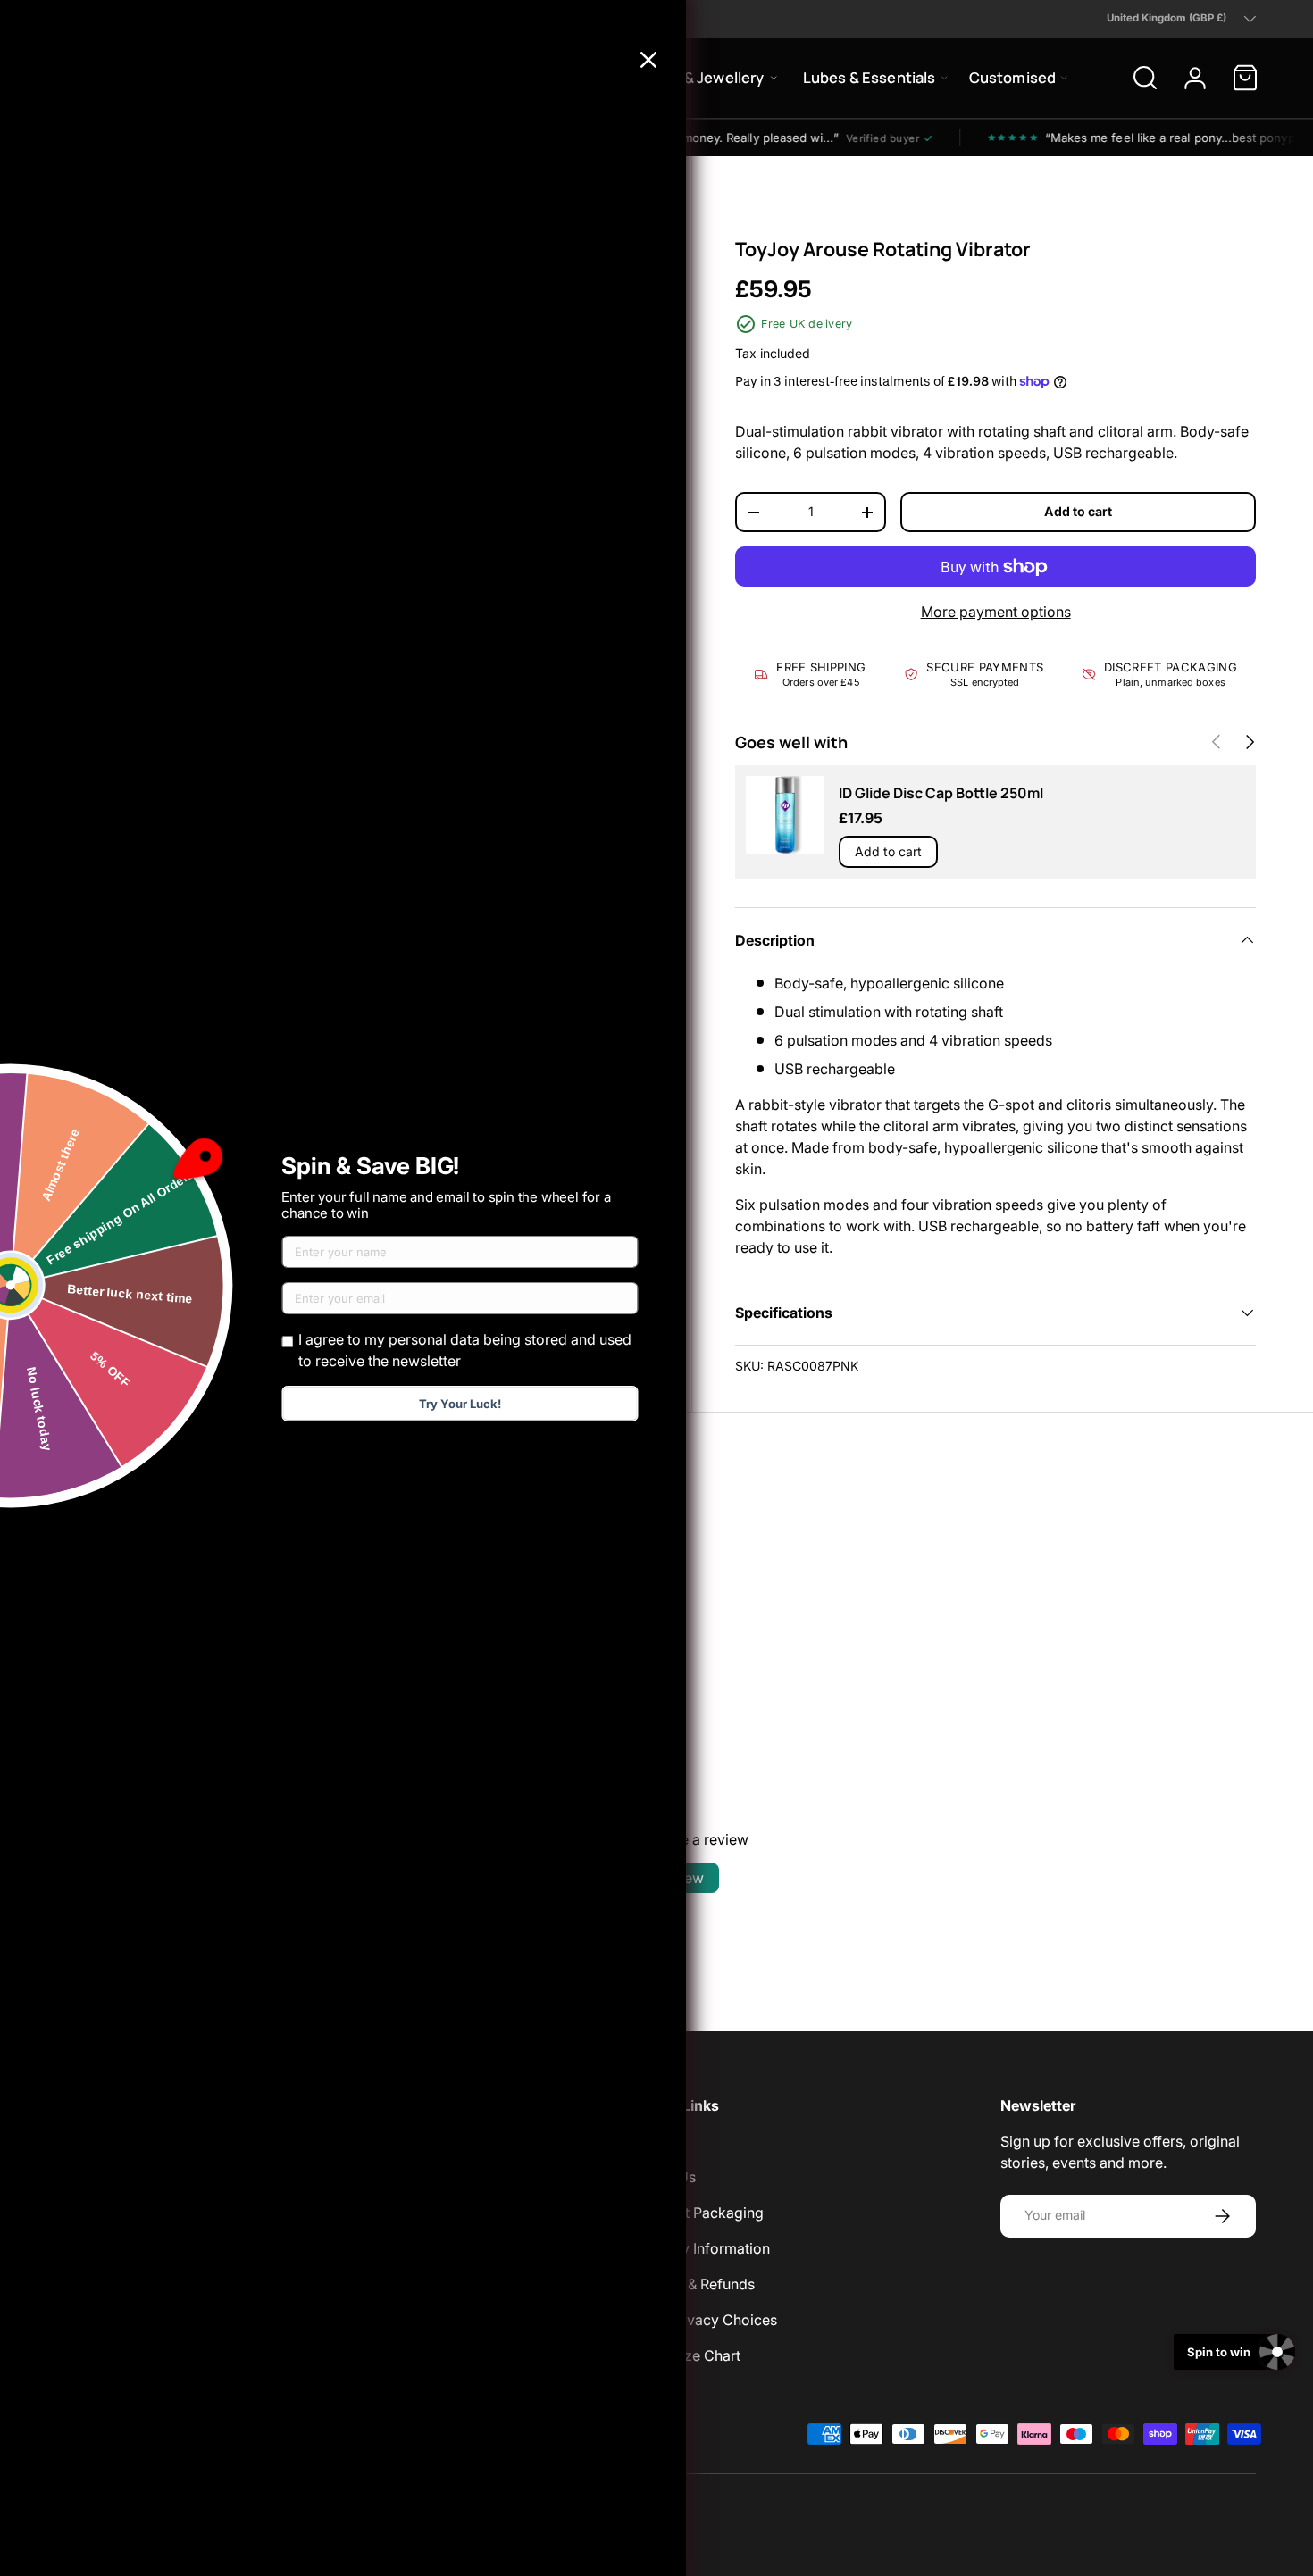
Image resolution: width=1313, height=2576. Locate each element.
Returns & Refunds (694, 2284)
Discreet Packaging (699, 2213)
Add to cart (1078, 511)
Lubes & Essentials (870, 77)
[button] (1245, 78)
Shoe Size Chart (687, 2355)
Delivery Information (702, 2248)
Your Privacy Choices (706, 2320)
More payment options (996, 612)
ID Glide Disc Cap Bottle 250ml (941, 793)
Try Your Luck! (460, 1404)
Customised (1013, 77)
